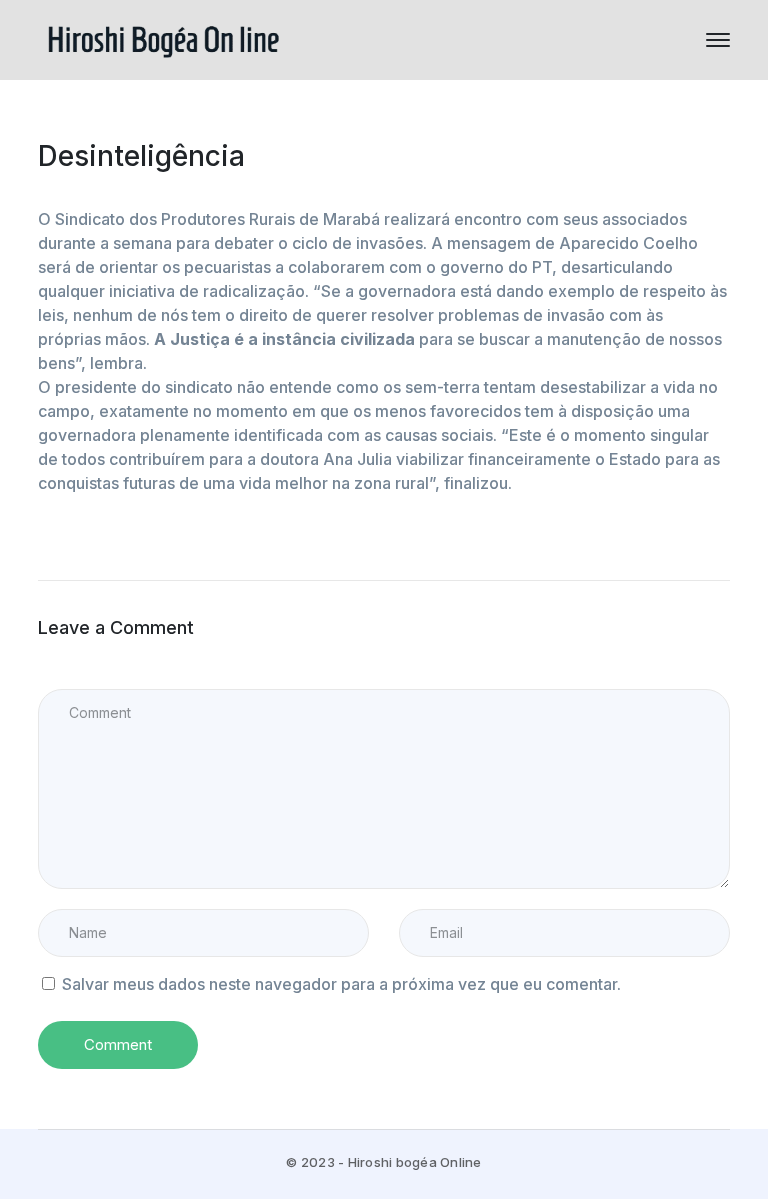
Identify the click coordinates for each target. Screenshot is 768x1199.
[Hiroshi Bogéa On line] (163, 38)
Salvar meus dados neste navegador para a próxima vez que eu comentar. (341, 984)
